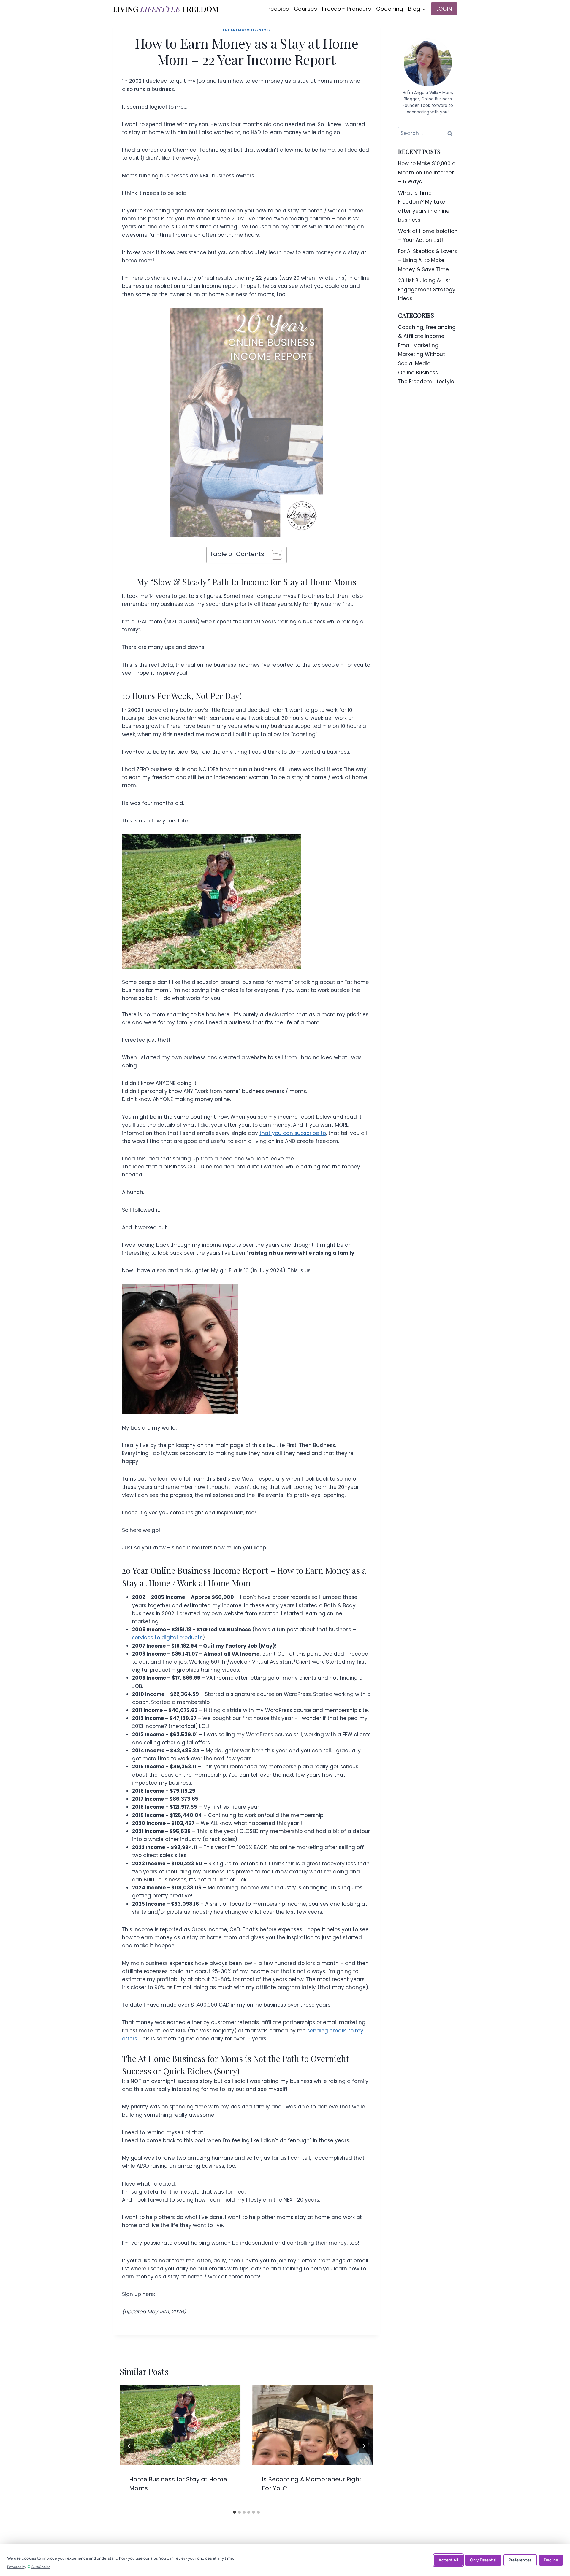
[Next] (364, 2446)
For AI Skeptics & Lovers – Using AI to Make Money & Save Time (427, 260)
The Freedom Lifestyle (247, 30)
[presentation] (180, 2425)
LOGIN (444, 9)
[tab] (235, 2512)
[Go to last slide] (129, 2446)
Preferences (520, 2560)
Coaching (390, 9)
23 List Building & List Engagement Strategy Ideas (427, 289)
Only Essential (483, 2560)
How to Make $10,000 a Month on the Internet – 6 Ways (427, 173)
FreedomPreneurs (347, 9)
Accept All (448, 2560)
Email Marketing (418, 345)
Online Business (418, 373)
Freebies (277, 9)
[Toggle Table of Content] (274, 555)
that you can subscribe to (293, 1133)
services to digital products (167, 1638)
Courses (305, 9)
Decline (551, 2560)
